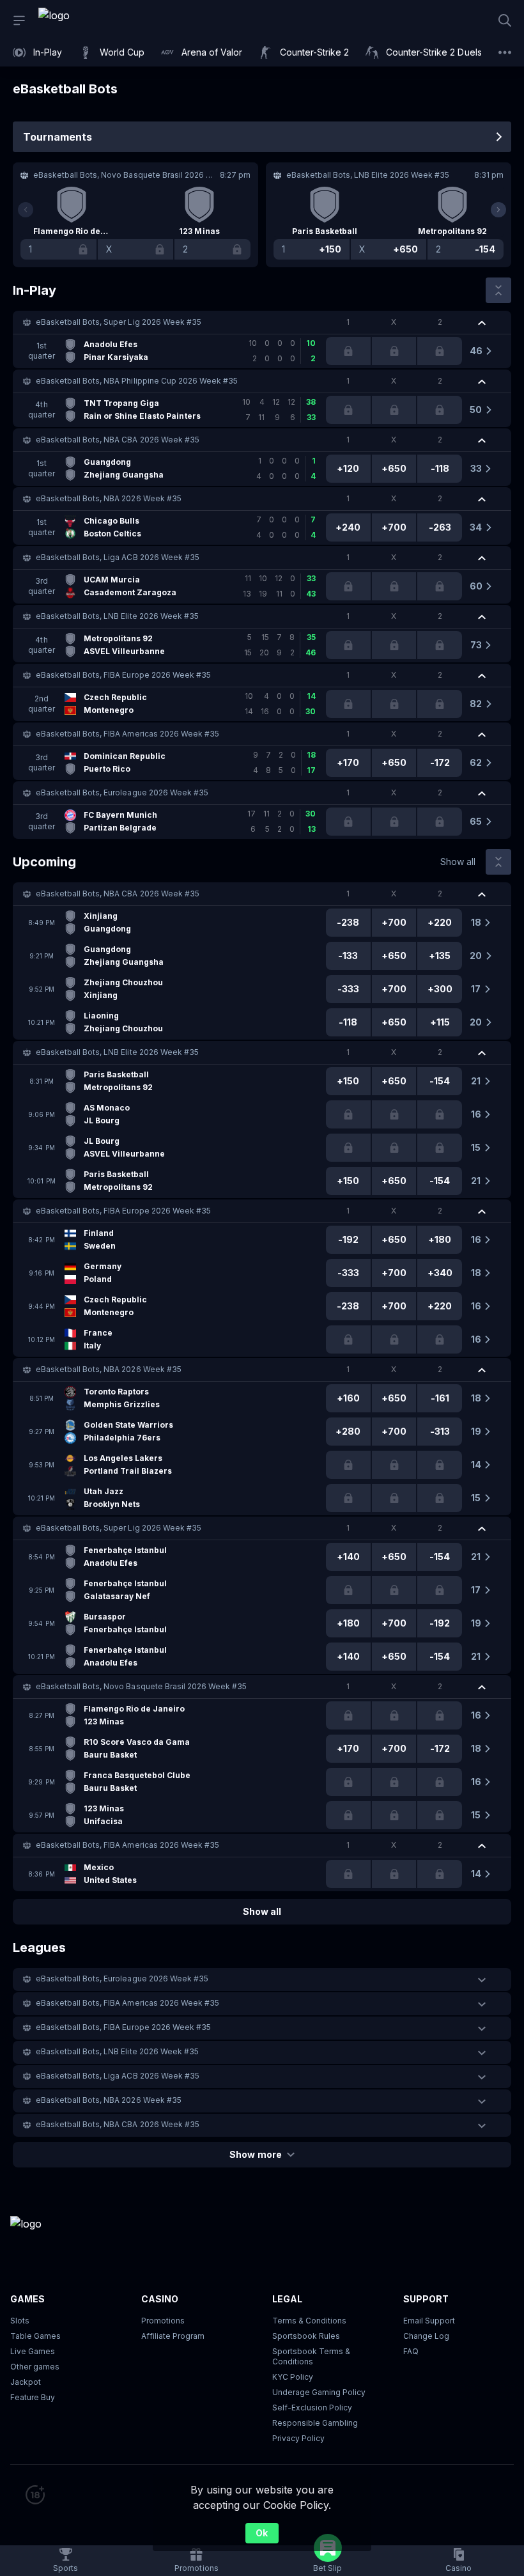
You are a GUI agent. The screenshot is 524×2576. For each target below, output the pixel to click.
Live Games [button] (33, 2351)
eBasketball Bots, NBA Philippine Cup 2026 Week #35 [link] (137, 381)
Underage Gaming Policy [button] (319, 2392)
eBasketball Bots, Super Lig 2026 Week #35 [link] (119, 322)
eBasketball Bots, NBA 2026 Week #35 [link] (109, 498)
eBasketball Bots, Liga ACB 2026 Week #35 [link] (118, 557)
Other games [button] (35, 2367)
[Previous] (26, 210)
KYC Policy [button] (293, 2377)
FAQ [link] (411, 2351)
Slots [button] (20, 2321)
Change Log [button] (426, 2336)
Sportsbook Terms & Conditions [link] (311, 2356)
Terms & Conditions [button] (309, 2321)
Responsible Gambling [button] (315, 2423)
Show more (255, 2154)
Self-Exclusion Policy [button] (312, 2408)
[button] (262, 322)
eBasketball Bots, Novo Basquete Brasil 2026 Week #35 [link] (141, 1686)
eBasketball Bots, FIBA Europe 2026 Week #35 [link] (123, 675)
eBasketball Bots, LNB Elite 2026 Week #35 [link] (117, 616)
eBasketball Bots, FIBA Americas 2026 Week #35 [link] (127, 734)
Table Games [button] (35, 2336)
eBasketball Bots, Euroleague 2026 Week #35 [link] (122, 792)
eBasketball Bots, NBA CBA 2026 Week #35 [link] (118, 440)
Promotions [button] (163, 2321)
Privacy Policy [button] (298, 2438)
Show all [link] (458, 862)
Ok (262, 2533)
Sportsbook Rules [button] (306, 2336)
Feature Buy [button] (33, 2397)
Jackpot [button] (26, 2382)
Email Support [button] (429, 2321)
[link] (83, 20)
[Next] (498, 210)
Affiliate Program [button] (173, 2336)
